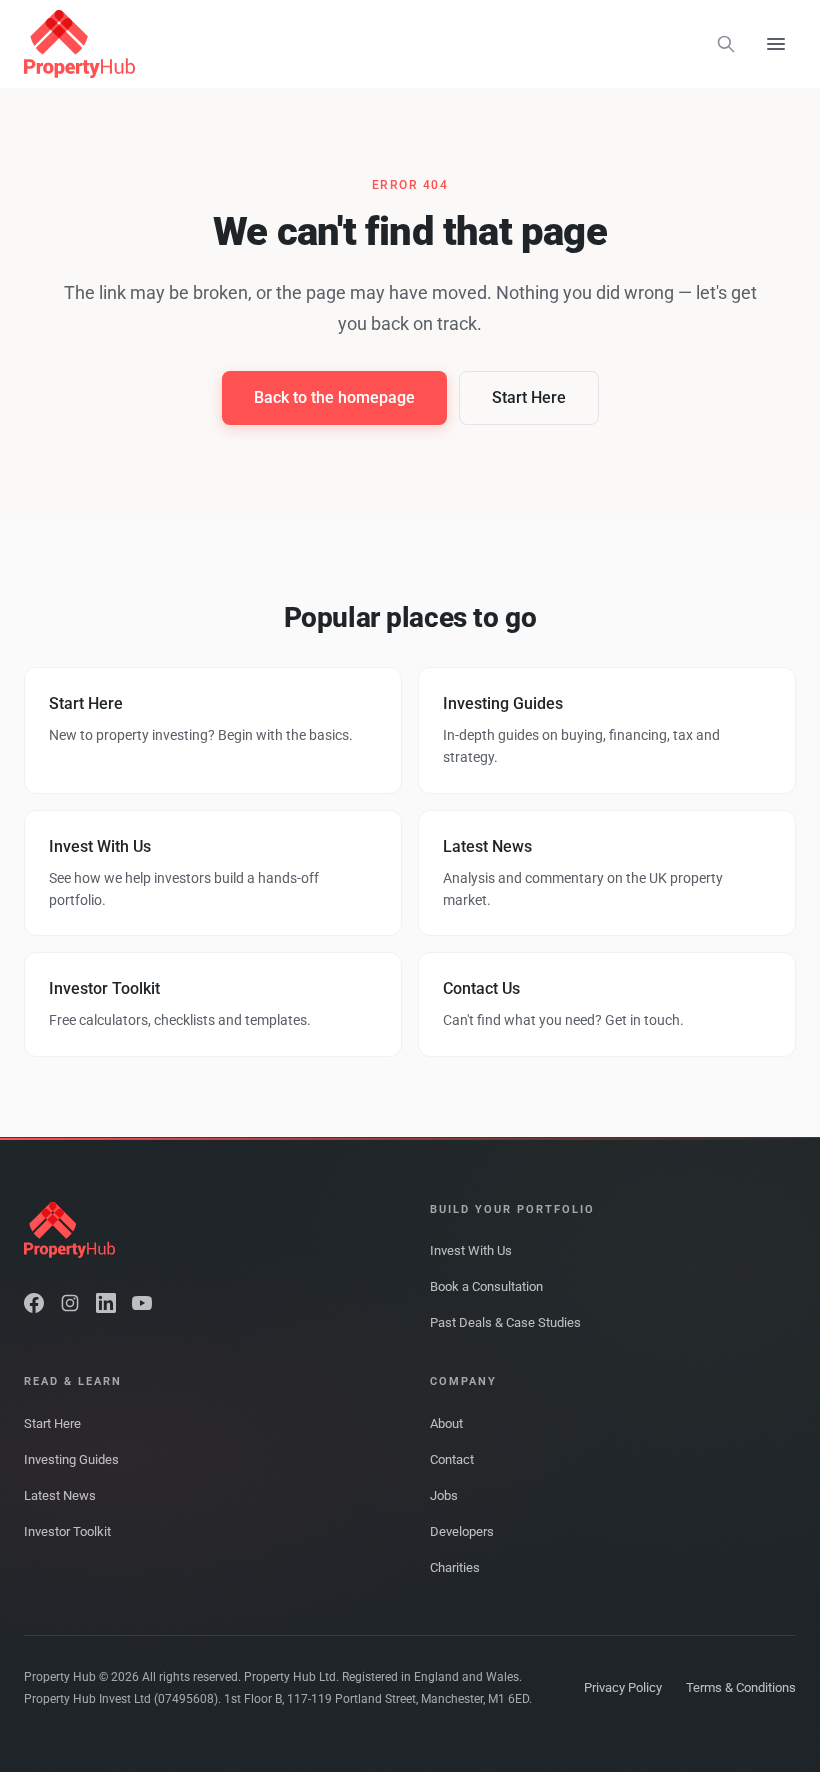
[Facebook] (34, 1303)
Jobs (444, 1495)
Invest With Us (471, 1250)
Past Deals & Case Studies (505, 1322)
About (446, 1423)
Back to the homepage (334, 397)
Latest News (60, 1495)
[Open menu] (776, 44)
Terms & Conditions (741, 1687)
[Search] (726, 44)
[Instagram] (70, 1303)
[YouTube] (142, 1303)
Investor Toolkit (67, 1531)
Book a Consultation (486, 1286)
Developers (462, 1531)
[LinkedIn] (106, 1303)
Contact (452, 1459)
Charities (455, 1567)
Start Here (529, 397)
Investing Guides (71, 1459)
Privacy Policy (623, 1687)
